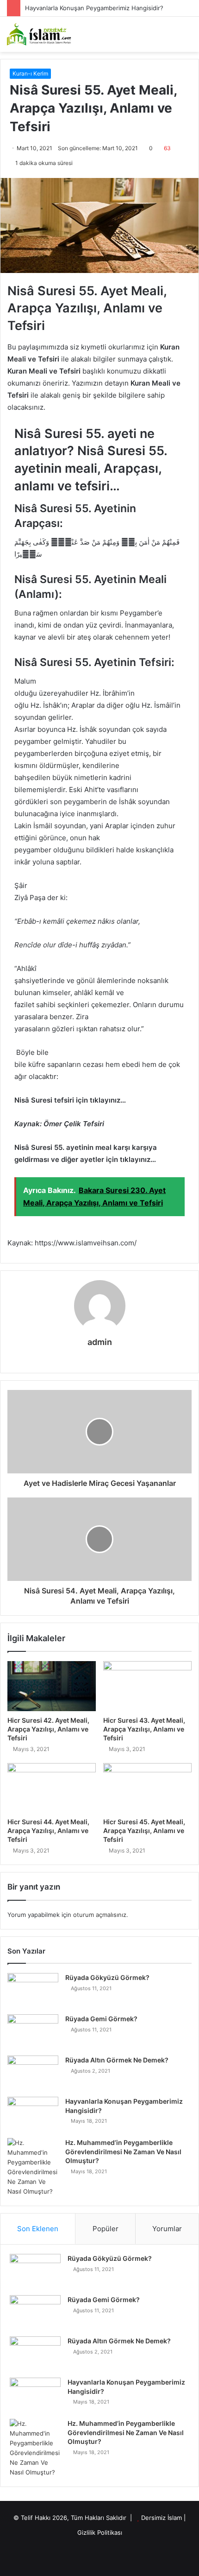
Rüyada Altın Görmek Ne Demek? (117, 2060)
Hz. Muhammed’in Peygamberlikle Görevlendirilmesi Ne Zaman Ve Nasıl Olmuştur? (123, 2151)
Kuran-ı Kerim (30, 73)
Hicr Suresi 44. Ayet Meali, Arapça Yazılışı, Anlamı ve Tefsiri (48, 1830)
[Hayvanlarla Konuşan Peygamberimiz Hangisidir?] (33, 2114)
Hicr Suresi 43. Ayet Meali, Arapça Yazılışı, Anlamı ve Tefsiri (144, 1729)
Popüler (106, 2229)
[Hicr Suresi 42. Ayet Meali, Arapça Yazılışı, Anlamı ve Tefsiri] (52, 1686)
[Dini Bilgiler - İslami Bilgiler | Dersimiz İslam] (44, 34)
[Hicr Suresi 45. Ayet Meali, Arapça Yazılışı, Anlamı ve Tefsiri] (147, 1788)
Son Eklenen (38, 2229)
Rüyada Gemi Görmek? (101, 2019)
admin (100, 1342)
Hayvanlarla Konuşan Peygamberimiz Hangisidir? (94, 8)
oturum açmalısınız (100, 1915)
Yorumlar (167, 2229)
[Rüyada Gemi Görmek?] (33, 2032)
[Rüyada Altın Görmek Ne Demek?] (33, 2073)
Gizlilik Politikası (100, 2532)
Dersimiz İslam (162, 2518)
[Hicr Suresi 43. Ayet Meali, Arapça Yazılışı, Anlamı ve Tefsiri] (147, 1686)
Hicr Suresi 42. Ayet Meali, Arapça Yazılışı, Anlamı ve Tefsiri (48, 1729)
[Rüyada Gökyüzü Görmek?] (33, 1990)
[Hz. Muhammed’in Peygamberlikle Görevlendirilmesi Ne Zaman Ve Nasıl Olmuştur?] (33, 2167)
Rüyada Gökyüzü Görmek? (107, 1977)
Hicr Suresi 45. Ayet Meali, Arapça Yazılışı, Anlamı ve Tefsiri (144, 1830)
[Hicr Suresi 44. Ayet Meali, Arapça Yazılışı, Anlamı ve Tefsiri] (52, 1788)
